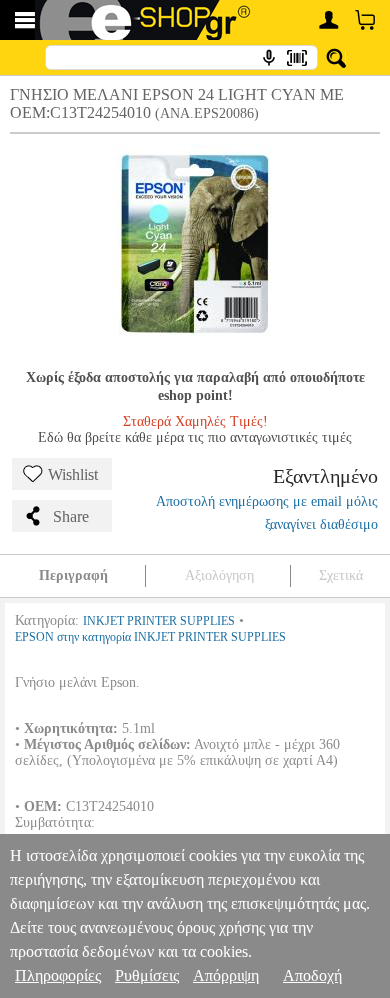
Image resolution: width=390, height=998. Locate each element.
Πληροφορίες (58, 975)
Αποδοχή (312, 975)
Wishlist (73, 474)
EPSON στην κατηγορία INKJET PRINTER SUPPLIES (150, 637)
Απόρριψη (226, 975)
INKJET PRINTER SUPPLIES (159, 621)
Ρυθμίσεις (147, 975)
